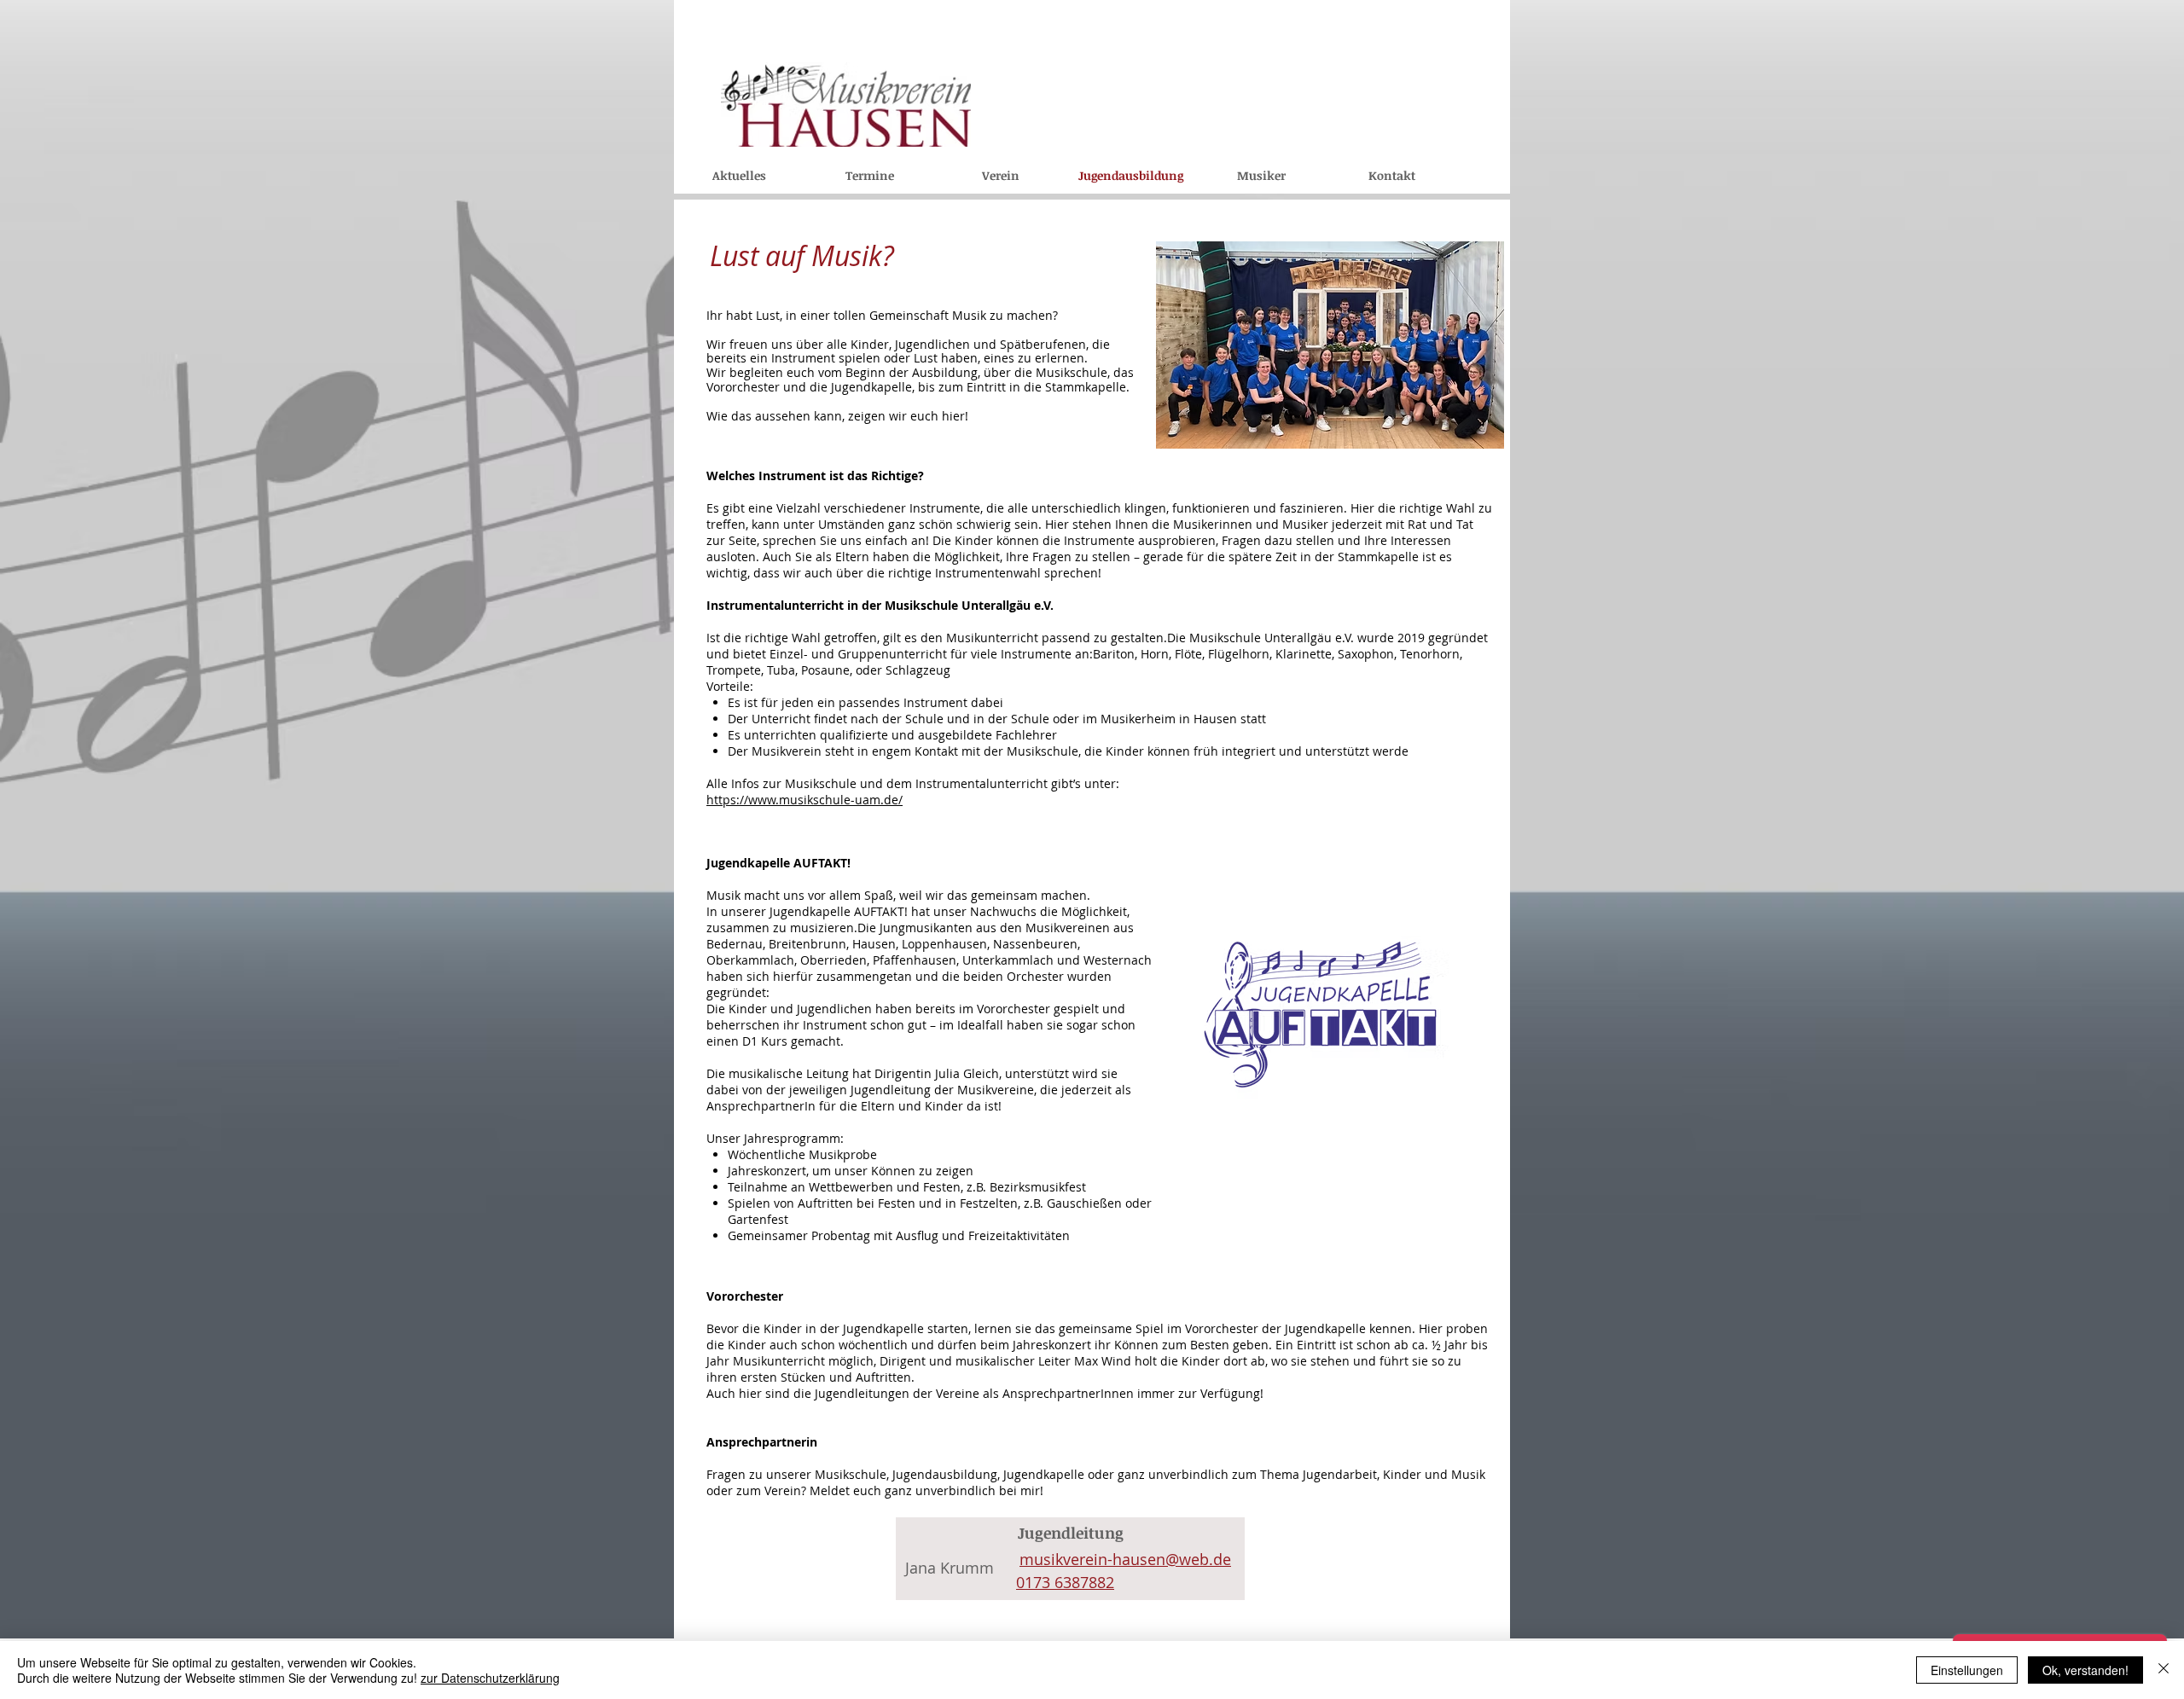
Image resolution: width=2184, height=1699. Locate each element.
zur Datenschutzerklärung (490, 1678)
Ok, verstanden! (2085, 1670)
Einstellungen (1967, 1670)
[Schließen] (2164, 1670)
